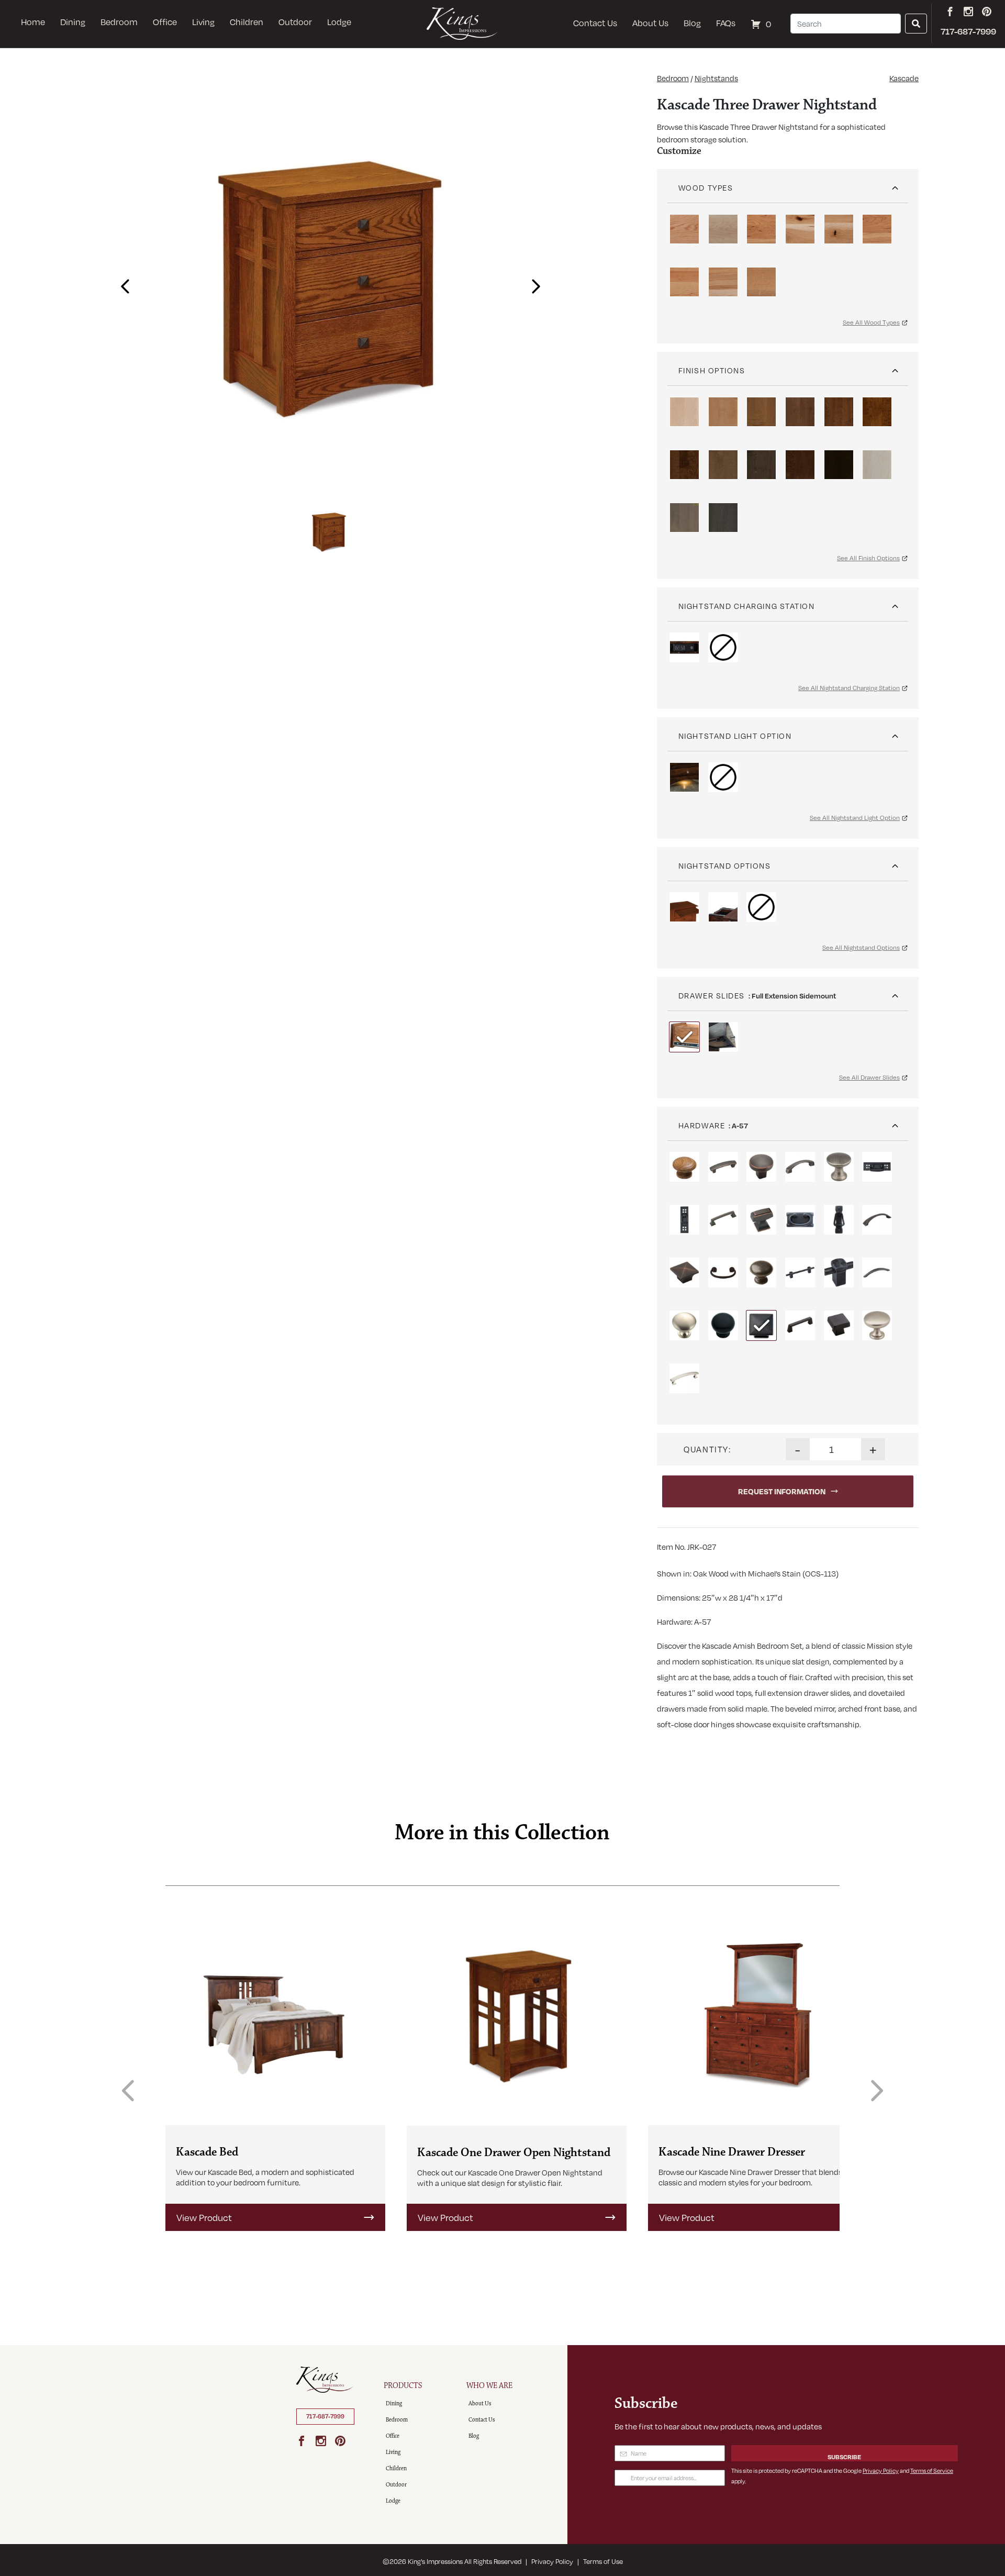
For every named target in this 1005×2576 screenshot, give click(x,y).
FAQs (726, 23)
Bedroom (119, 22)
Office (165, 22)
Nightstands (716, 78)
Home (33, 22)
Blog (692, 23)
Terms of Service (932, 2470)
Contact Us (595, 23)
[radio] (684, 229)
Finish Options (712, 370)
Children (247, 22)
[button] (122, 283)
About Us (650, 23)
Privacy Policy (881, 2470)
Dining (73, 22)
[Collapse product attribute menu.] (895, 184)
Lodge (339, 22)
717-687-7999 (325, 2416)
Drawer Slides (712, 995)
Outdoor (295, 22)
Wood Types (706, 187)
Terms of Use (603, 2561)
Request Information (782, 1491)
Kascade (904, 78)
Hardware (702, 1125)
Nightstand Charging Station (747, 606)
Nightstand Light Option (735, 736)
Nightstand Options (725, 865)
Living (203, 22)
